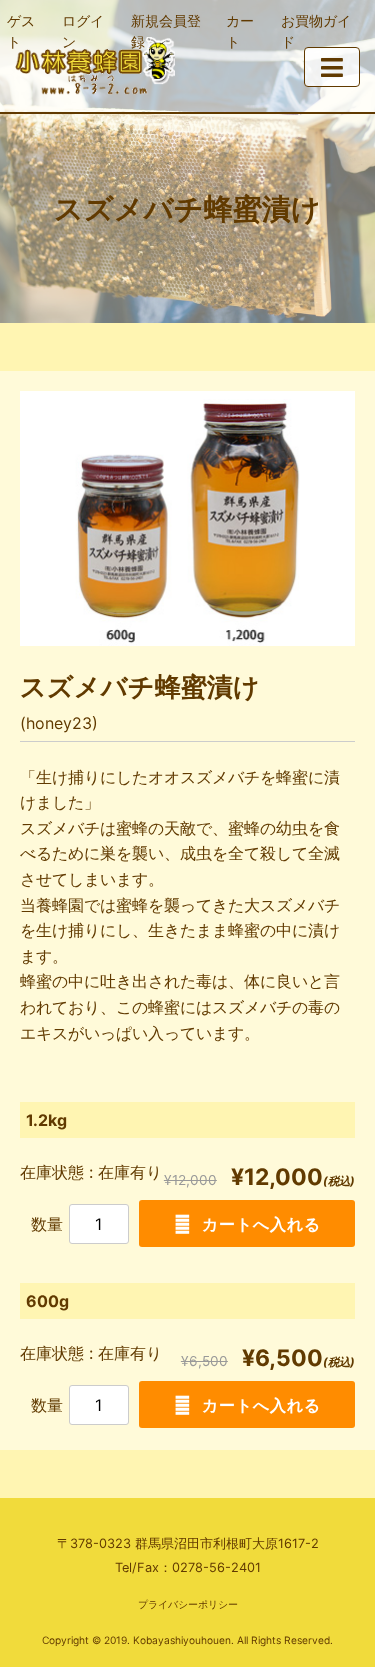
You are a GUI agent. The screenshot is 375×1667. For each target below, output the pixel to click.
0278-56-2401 (216, 1567)
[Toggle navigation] (332, 67)
